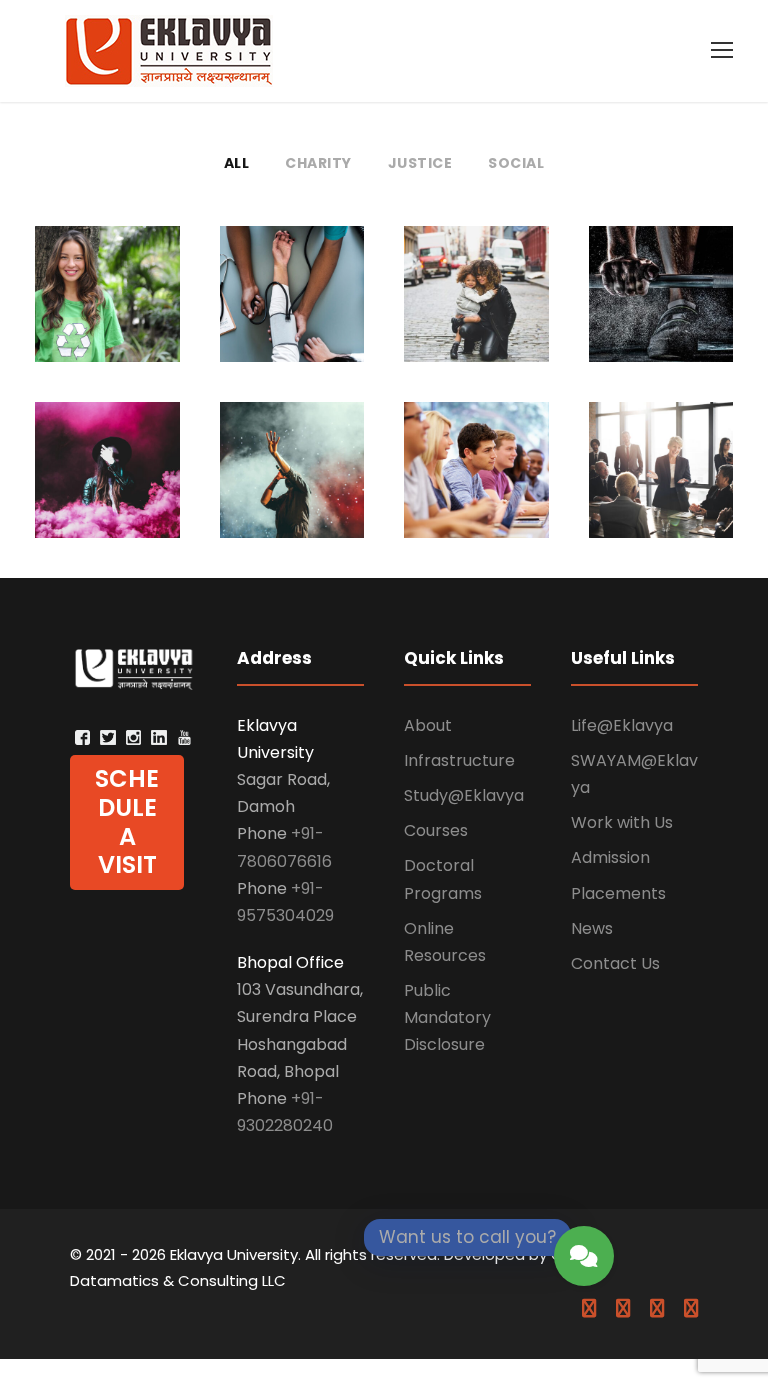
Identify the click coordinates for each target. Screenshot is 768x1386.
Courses (436, 830)
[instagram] (691, 1308)
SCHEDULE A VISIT (127, 821)
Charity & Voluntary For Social (107, 297)
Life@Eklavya (622, 725)
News (592, 928)
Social (516, 163)
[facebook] (589, 1308)
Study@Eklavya (464, 795)
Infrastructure (459, 760)
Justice (420, 163)
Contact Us (615, 963)
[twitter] (657, 1308)
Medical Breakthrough (292, 307)
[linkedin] (623, 1308)
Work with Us (622, 822)
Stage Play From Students (107, 473)
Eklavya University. (235, 1254)
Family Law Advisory (476, 297)
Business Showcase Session (661, 483)
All (237, 163)
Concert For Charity (292, 473)
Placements (618, 893)
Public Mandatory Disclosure (447, 1017)
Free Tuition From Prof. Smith (476, 473)
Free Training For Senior (661, 307)
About (428, 725)
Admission (610, 857)
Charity (318, 163)
